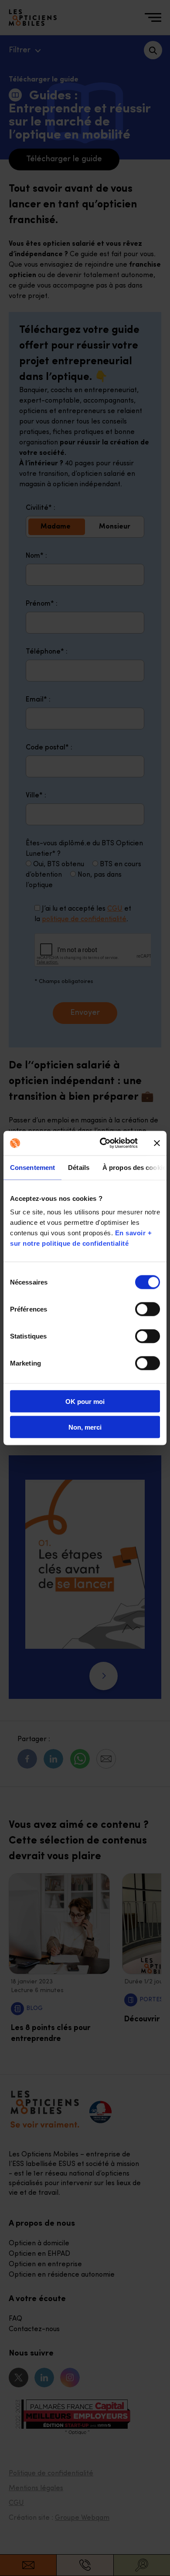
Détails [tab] (79, 1167)
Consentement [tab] (32, 1167)
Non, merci (85, 1427)
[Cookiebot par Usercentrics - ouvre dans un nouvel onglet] (103, 1143)
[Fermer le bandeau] (157, 1143)
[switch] (148, 1309)
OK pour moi (85, 1402)
